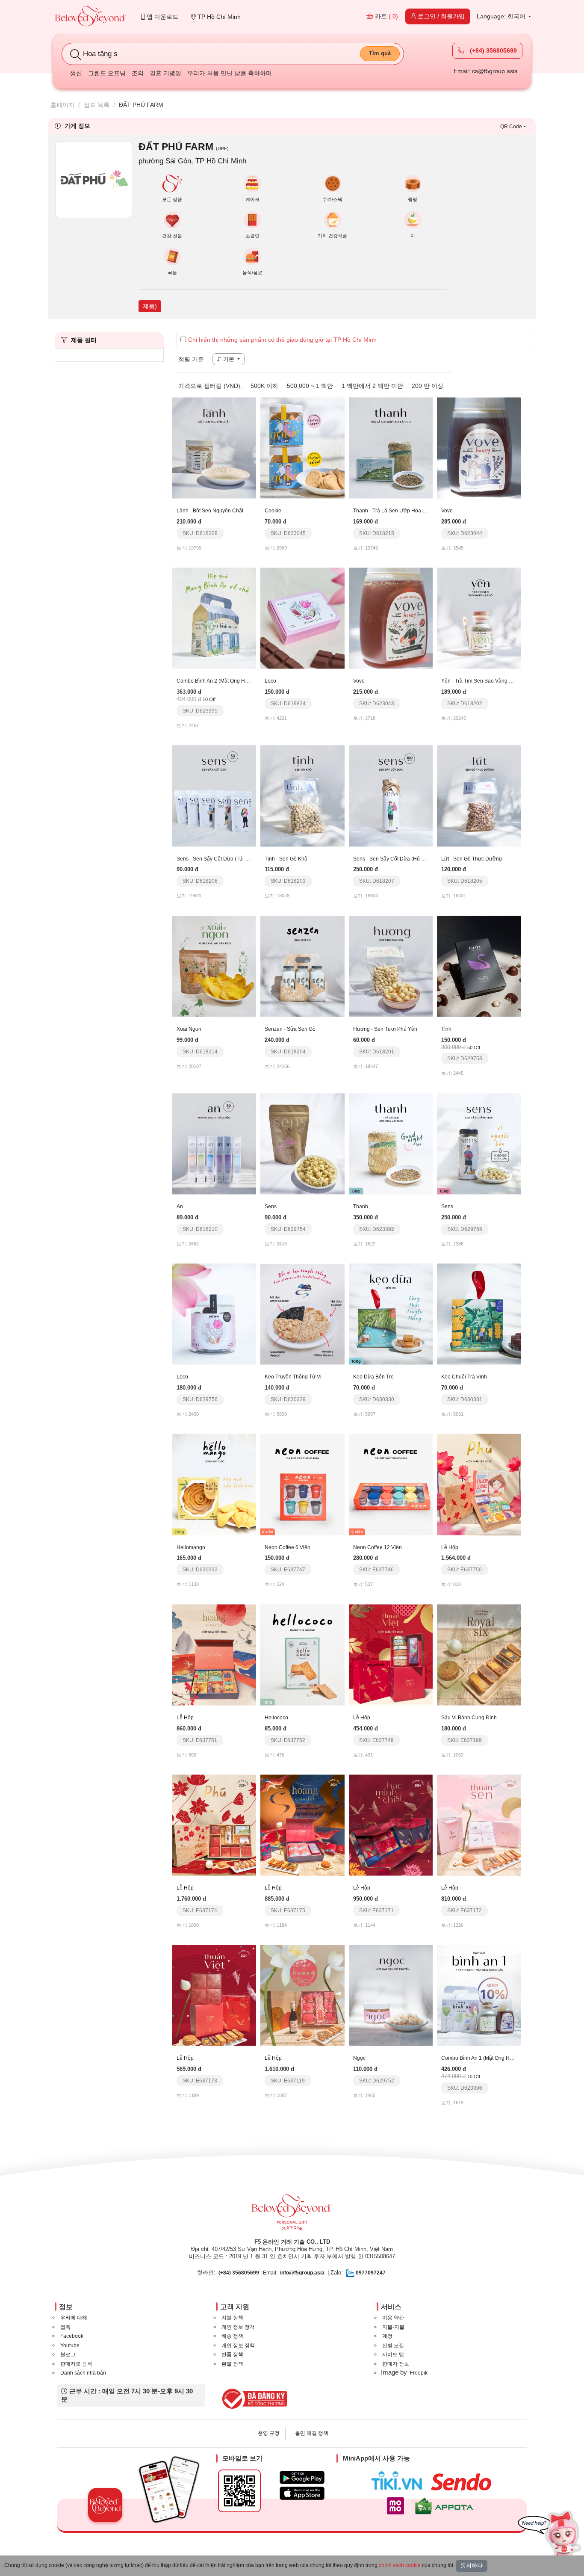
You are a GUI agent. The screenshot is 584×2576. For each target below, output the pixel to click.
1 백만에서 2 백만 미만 (372, 386)
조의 (138, 73)
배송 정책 (232, 2336)
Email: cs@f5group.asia (486, 71)
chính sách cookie (400, 2565)
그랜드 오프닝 (107, 73)
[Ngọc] (391, 1995)
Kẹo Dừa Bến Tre (373, 1377)
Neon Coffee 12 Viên (378, 1547)
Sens (271, 1207)
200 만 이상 (428, 386)
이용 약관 (393, 2318)
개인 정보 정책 (238, 2327)
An (180, 1207)
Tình (446, 1029)
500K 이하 (264, 386)
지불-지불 (393, 2327)
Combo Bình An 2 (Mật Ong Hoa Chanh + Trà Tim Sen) (240, 681)
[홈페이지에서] (91, 17)
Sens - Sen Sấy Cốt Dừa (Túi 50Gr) (217, 859)
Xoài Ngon (189, 1029)
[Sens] (302, 1143)
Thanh (361, 1207)
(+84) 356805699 (493, 50)
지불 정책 (232, 2318)
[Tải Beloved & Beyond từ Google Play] (302, 2477)
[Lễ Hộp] (479, 1484)
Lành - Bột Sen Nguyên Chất (210, 511)
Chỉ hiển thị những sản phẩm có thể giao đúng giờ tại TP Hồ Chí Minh (282, 340)
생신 (76, 73)
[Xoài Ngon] (214, 966)
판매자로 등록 (76, 2364)
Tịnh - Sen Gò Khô (286, 859)
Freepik (419, 2373)
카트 (386, 16)
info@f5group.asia (302, 2273)
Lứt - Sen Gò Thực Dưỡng (472, 859)
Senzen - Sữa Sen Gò (290, 1029)
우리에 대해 (74, 2318)
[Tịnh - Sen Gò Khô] (302, 796)
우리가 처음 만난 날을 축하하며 (230, 73)
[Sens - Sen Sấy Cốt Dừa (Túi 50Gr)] (214, 796)
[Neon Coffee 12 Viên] (391, 1484)
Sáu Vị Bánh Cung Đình (469, 1718)
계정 (387, 2336)
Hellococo (276, 1718)
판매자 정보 (396, 2364)
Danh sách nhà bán (83, 2373)
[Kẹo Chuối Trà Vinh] (479, 1313)
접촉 (65, 2327)
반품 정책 (232, 2354)
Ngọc (359, 2058)
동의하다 (472, 2566)
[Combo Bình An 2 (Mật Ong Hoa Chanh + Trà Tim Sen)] (214, 618)
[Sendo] (463, 2482)
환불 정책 (232, 2364)
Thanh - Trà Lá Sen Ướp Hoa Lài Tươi (398, 511)
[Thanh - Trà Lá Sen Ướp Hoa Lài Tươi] (391, 447)
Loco (270, 681)
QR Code (511, 127)
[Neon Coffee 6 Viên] (302, 1484)
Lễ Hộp (450, 1547)
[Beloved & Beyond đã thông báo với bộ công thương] (253, 2399)
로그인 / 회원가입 (440, 16)
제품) (150, 306)
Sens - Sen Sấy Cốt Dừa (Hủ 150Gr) (395, 859)
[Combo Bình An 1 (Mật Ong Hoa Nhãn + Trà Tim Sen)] (479, 1995)
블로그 (68, 2354)
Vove (447, 511)
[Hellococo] (302, 1654)
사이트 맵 (393, 2354)
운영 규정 (269, 2433)
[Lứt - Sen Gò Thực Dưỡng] (479, 796)
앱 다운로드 (162, 17)
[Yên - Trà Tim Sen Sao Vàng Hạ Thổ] (479, 618)
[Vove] (479, 447)
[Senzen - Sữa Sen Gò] (302, 966)
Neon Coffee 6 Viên (288, 1547)
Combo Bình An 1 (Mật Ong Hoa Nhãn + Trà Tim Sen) (503, 2058)
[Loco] (302, 618)
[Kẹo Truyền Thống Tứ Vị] (302, 1313)
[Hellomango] (214, 1484)
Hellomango (191, 1547)
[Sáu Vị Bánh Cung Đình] (479, 1654)
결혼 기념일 (165, 73)
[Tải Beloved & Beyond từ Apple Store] (302, 2493)
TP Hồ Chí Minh (218, 17)
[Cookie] (302, 447)
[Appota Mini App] (446, 2506)
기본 (229, 359)
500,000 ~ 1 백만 (310, 386)
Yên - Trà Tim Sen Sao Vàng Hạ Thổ (484, 681)
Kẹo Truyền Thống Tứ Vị (293, 1377)
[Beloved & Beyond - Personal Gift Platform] (292, 2215)
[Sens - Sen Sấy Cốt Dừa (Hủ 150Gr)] (391, 796)
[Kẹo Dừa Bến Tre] (391, 1313)
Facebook (72, 2336)
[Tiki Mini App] (399, 2481)
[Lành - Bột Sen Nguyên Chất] (214, 447)
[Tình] (479, 966)
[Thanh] (391, 1143)
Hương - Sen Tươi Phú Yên (385, 1029)
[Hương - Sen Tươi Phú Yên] (391, 966)
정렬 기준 (191, 359)
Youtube (70, 2345)
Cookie (273, 511)
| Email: (248, 2273)
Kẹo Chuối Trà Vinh (464, 1377)
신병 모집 (393, 2345)
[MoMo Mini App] (398, 2506)
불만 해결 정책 (312, 2433)
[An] (214, 1143)
